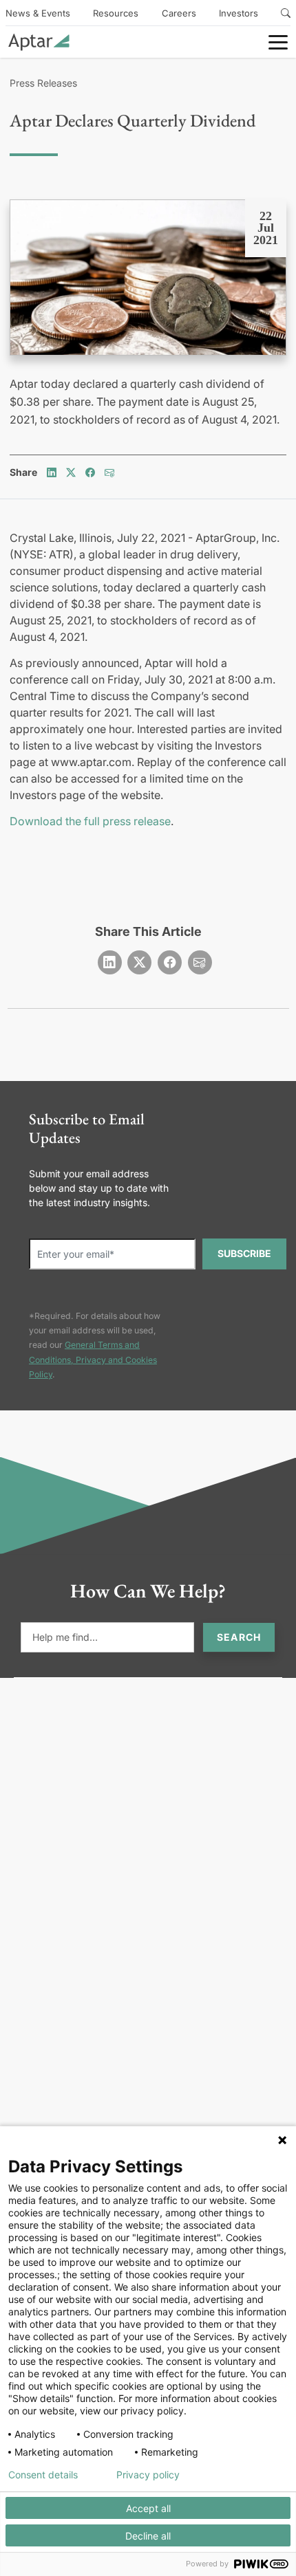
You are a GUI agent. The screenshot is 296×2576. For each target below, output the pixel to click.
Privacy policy (148, 2475)
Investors (239, 13)
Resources (116, 13)
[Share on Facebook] (90, 472)
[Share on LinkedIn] (52, 472)
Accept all (148, 2508)
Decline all (148, 2536)
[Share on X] (71, 472)
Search (239, 1637)
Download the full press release (90, 821)
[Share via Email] (109, 472)
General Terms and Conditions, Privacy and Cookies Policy (93, 1360)
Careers (179, 13)
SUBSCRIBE (244, 1253)
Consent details (43, 2475)
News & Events (38, 13)
